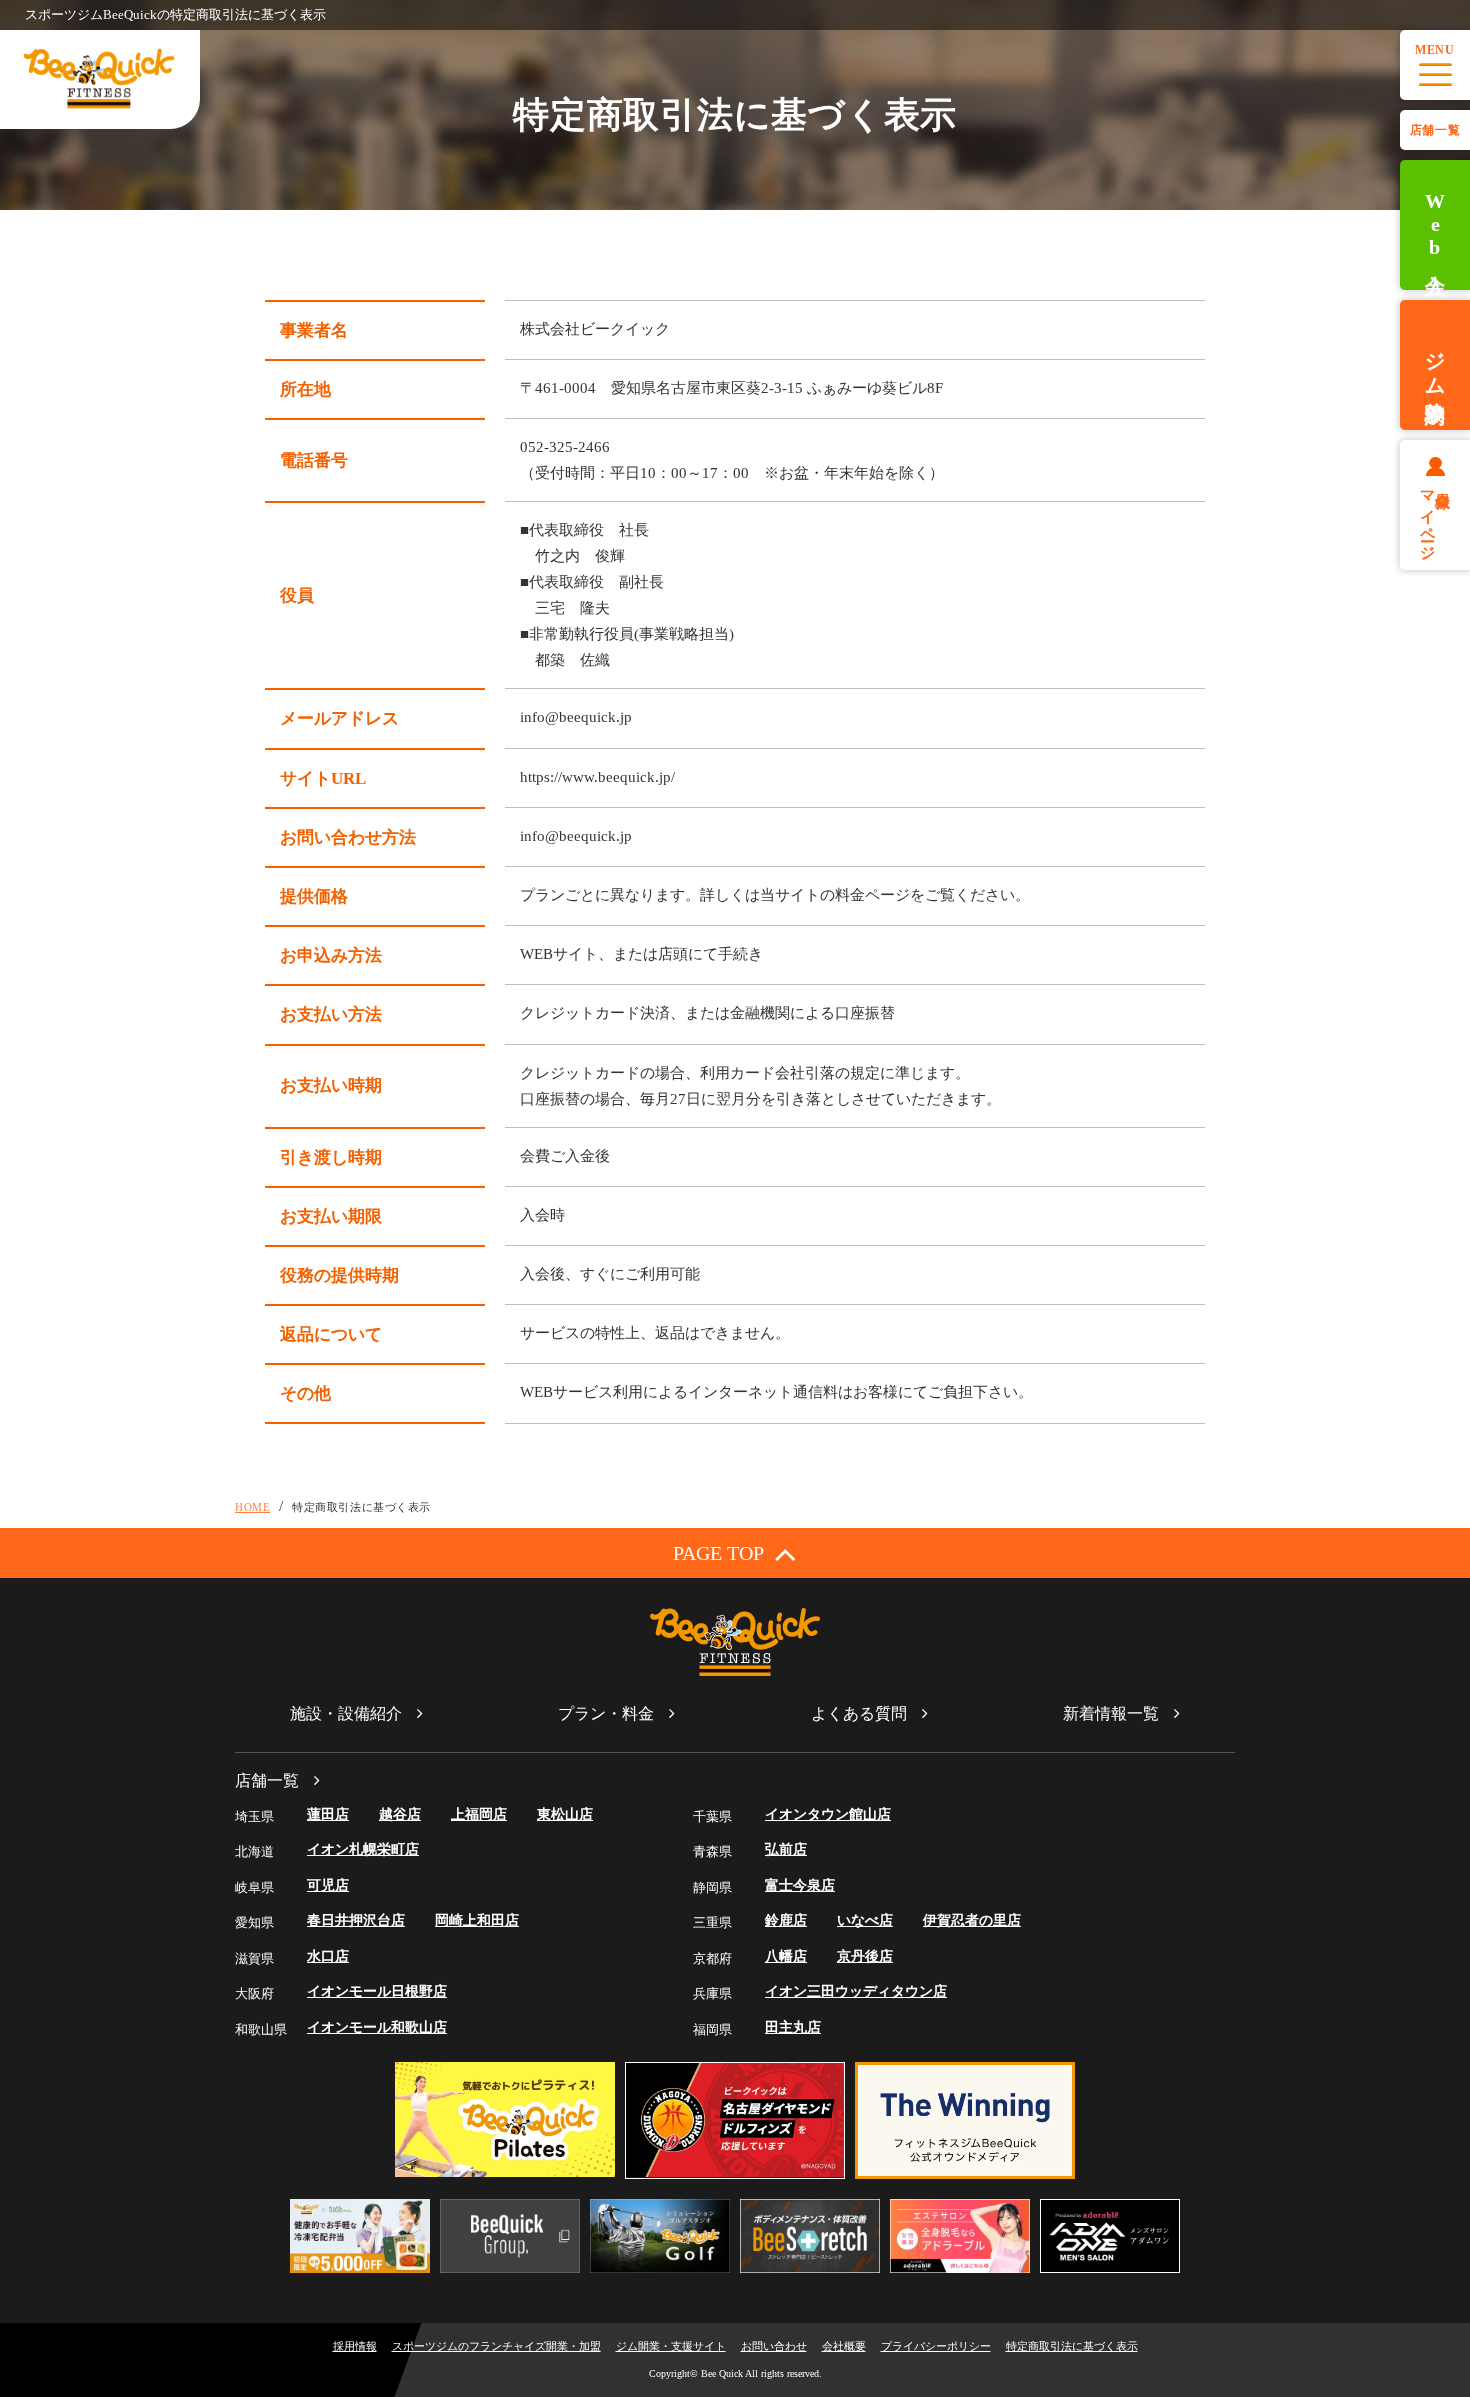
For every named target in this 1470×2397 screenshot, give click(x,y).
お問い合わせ (774, 2346)
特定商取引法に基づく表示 (1072, 2346)
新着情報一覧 (1111, 1713)
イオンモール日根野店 (377, 1991)
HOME (252, 1507)
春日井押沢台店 (356, 1920)
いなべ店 (865, 1920)
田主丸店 (793, 2027)
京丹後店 (865, 1956)
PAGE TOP (718, 1553)
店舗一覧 (1435, 130)
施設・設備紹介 (346, 1713)
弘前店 (786, 1849)
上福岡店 (479, 1814)
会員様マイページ (1435, 517)
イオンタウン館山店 (828, 1814)
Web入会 (1435, 225)
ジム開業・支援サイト (671, 2346)
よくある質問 (859, 1713)
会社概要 (844, 2346)
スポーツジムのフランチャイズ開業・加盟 (496, 2346)
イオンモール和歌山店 (377, 2027)
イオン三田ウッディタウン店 (856, 1991)
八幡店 (786, 1956)
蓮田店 (328, 1814)
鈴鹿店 (786, 1920)
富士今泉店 (800, 1885)
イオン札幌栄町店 (363, 1849)
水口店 (328, 1956)
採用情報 (355, 2346)
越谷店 (400, 1814)
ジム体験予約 (1435, 365)
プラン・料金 (606, 1713)
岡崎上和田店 (477, 1920)
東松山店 (565, 1814)
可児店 (328, 1885)
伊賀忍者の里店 (972, 1920)
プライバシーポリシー (936, 2346)
